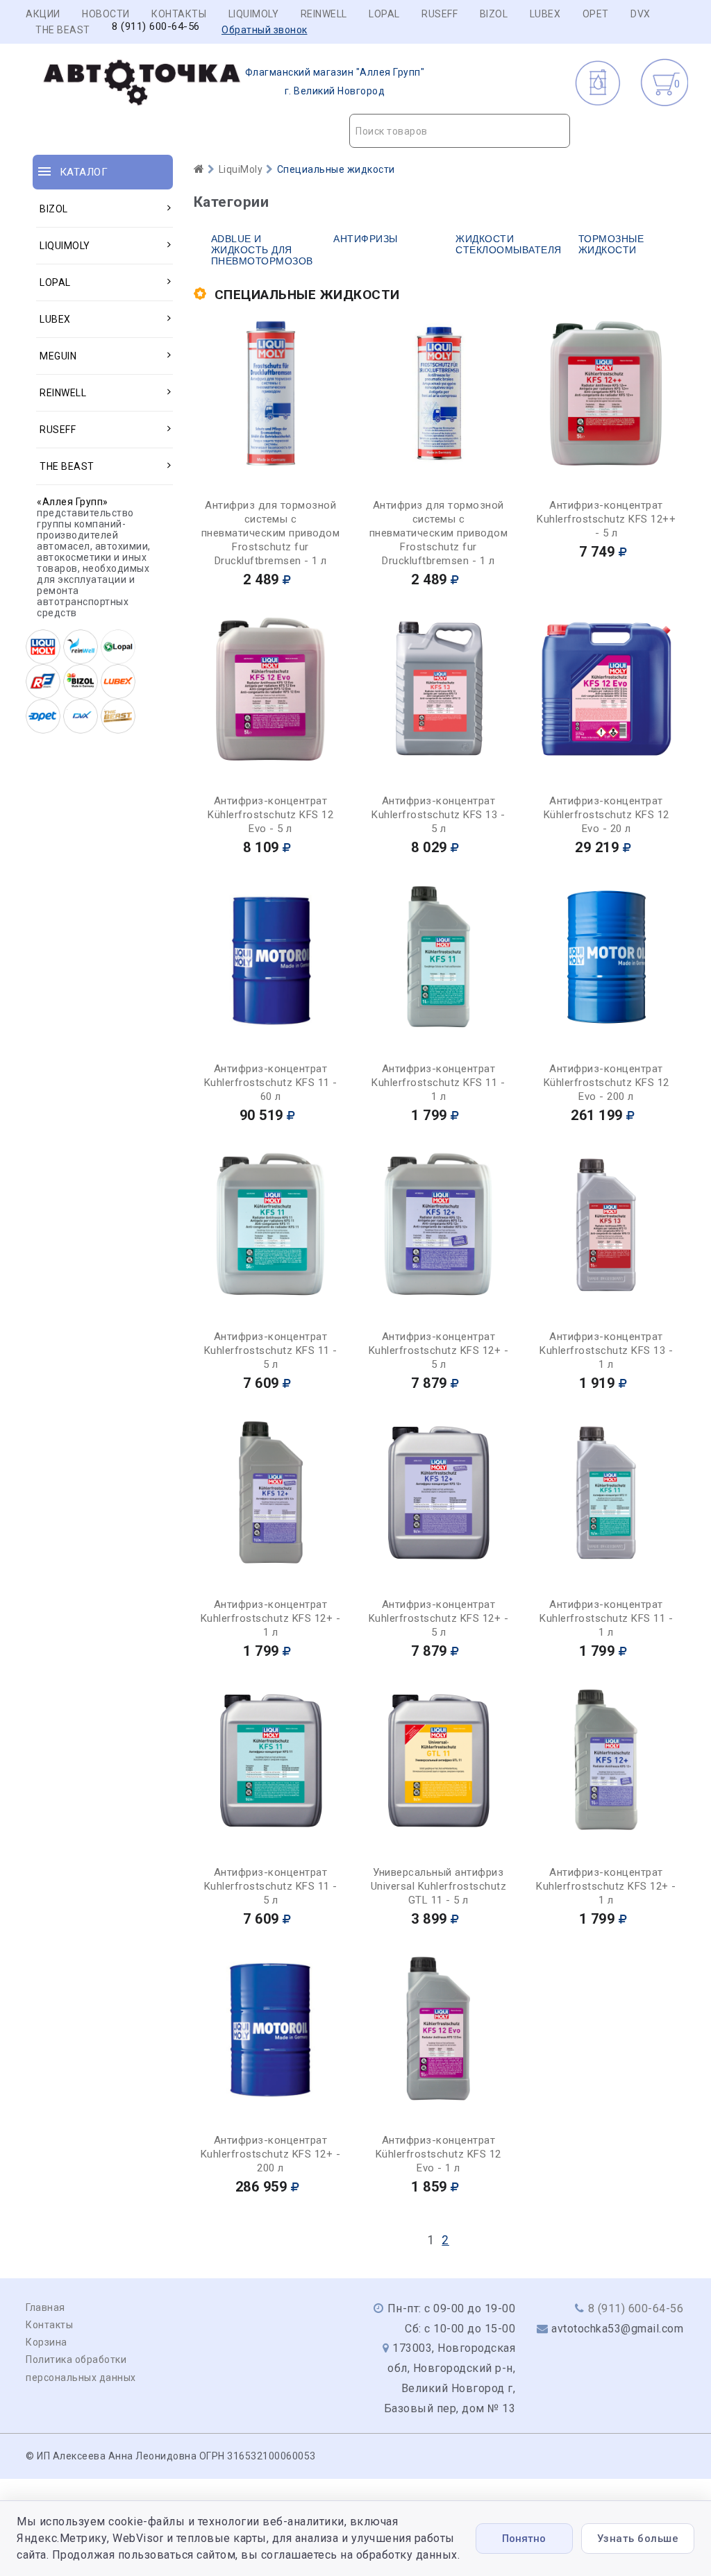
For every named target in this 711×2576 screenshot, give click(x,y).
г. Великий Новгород (335, 82)
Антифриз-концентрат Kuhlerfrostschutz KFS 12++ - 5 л (606, 519)
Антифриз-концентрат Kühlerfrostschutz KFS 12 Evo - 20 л (607, 815)
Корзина (47, 2342)
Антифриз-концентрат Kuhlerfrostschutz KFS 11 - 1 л (438, 1083)
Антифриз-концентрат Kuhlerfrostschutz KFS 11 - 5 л (271, 1350)
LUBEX (545, 14)
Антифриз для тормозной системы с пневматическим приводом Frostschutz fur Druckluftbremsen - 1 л (271, 533)
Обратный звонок (265, 30)
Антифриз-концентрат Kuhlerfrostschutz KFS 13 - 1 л (606, 1350)
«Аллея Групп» (73, 502)
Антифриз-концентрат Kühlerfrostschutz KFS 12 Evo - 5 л (270, 815)
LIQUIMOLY (254, 14)
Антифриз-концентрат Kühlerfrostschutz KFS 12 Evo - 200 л (607, 1083)
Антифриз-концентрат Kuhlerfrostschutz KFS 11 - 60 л (271, 1083)
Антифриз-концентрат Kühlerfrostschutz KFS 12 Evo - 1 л (438, 2154)
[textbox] (460, 131)
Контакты (179, 14)
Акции (43, 14)
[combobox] (460, 131)
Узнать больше (638, 2539)
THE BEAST (63, 30)
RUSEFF (440, 14)
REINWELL (324, 14)
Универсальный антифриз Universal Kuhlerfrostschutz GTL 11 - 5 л (439, 1886)
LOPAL (384, 14)
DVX (641, 14)
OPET (596, 14)
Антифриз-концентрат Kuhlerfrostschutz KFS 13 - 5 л (438, 815)
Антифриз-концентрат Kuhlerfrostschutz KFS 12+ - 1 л (271, 1618)
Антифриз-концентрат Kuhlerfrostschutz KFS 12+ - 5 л (439, 1350)
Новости (106, 14)
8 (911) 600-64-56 (156, 27)
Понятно (524, 2539)
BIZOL (494, 14)
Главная (45, 2307)
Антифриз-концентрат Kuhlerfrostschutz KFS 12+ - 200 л (271, 2154)
